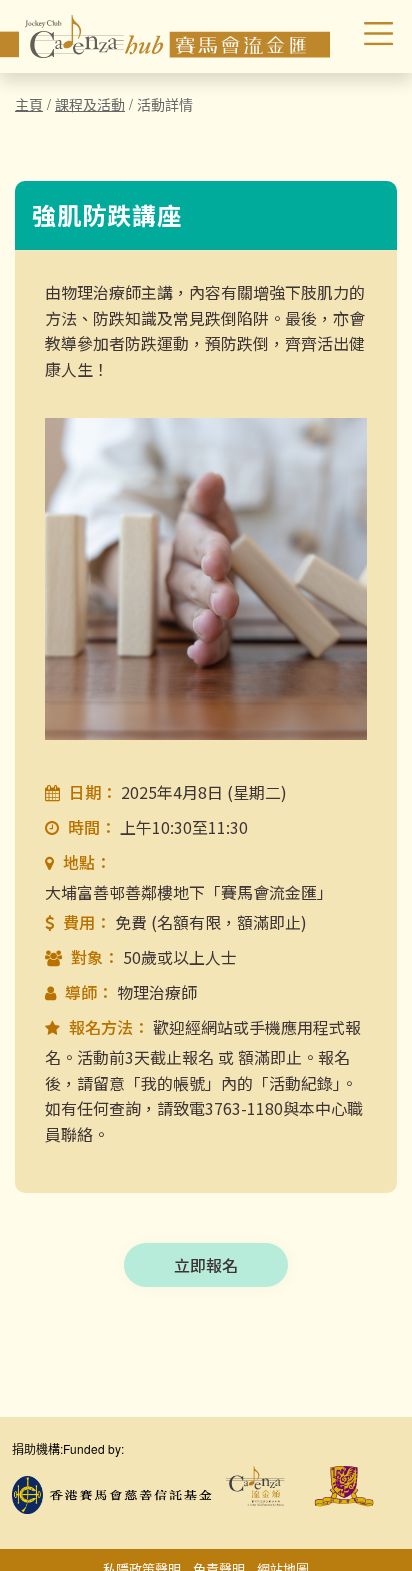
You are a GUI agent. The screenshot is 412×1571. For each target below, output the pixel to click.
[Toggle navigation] (365, 36)
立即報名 (206, 1265)
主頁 (29, 104)
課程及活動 (90, 104)
